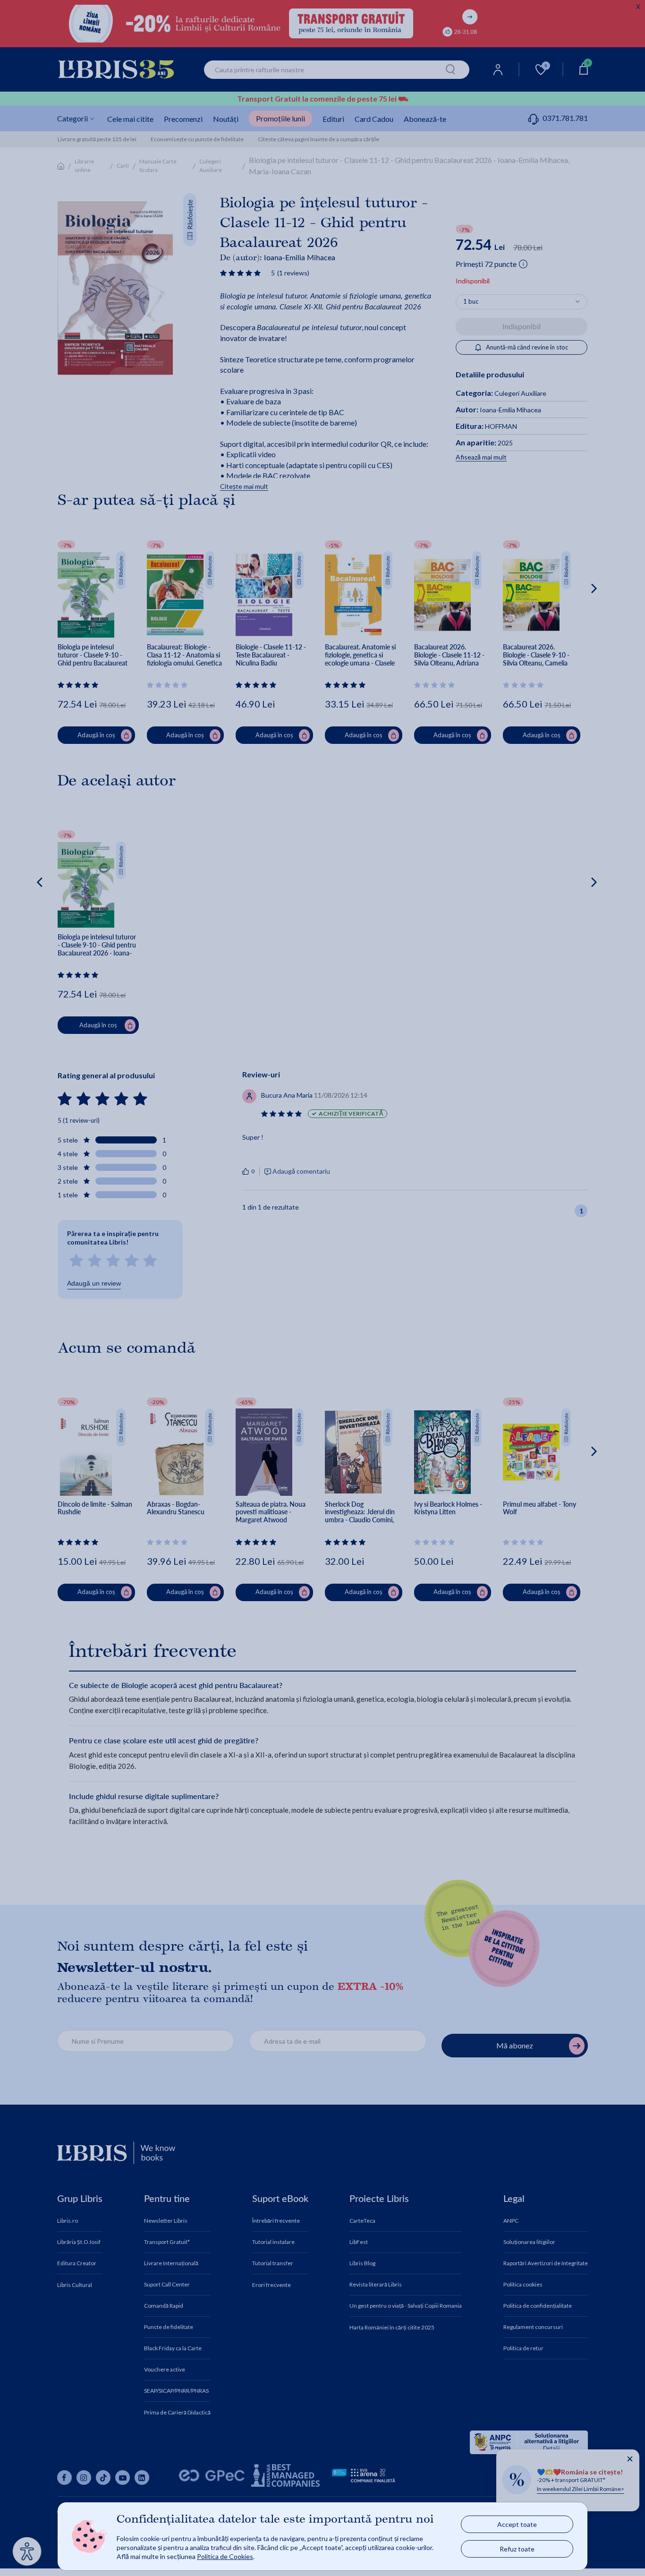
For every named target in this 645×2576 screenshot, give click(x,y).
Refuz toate (517, 2549)
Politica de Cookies (225, 2556)
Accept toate (517, 2524)
